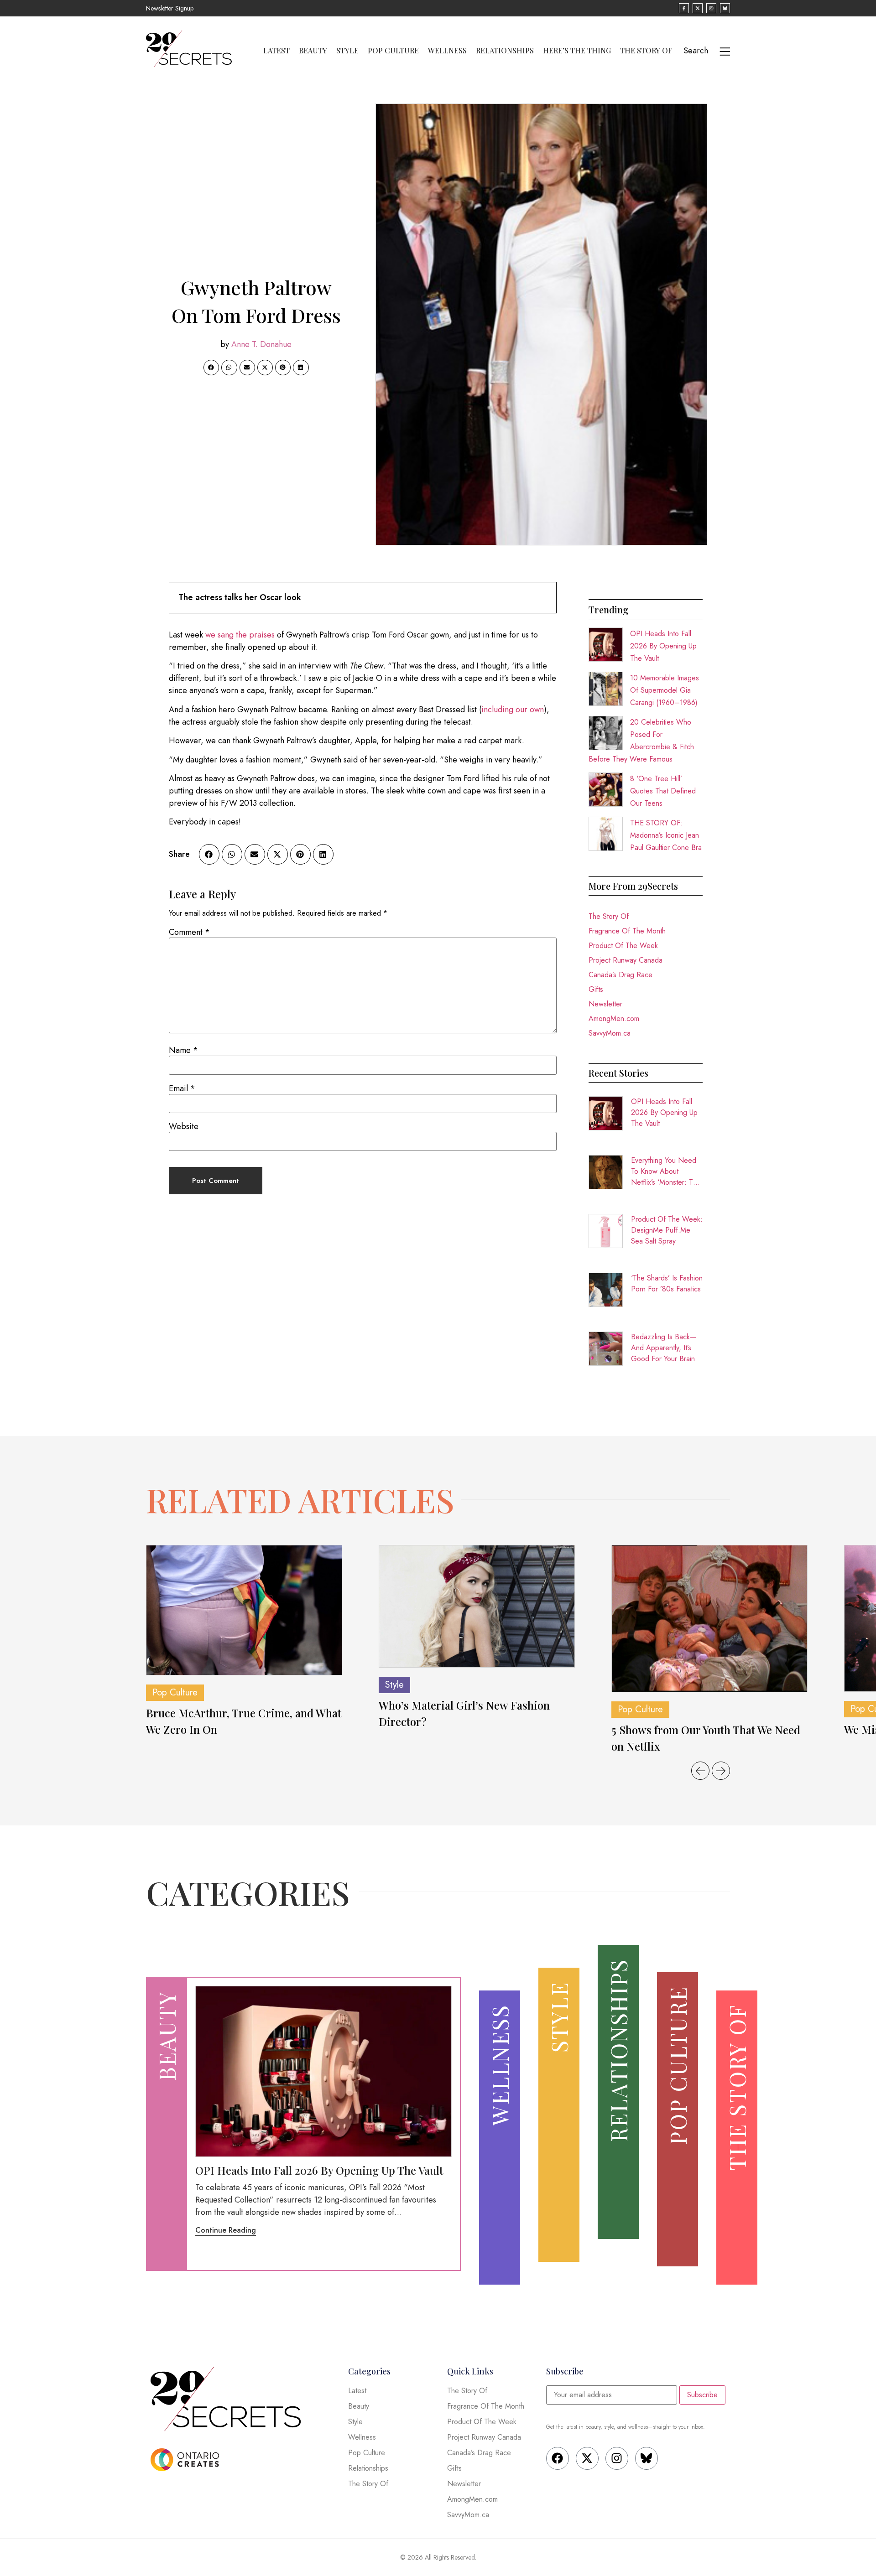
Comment (189, 932)
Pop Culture (393, 51)
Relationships (505, 51)
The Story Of (646, 51)
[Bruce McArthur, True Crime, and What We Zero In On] (244, 1610)
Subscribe (702, 2395)
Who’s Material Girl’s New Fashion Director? (464, 1713)
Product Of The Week (623, 946)
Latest (276, 51)
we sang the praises (240, 635)
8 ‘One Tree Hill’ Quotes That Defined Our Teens (663, 791)
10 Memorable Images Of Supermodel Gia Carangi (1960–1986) (665, 690)
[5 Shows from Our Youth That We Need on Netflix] (709, 1619)
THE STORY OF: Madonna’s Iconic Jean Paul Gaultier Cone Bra (666, 835)
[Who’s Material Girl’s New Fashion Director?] (477, 1607)
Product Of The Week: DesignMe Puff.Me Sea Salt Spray (667, 1230)
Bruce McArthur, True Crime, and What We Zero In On (244, 1721)
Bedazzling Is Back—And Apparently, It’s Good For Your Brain (664, 1348)
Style (347, 51)
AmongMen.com (614, 1018)
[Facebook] (558, 2458)
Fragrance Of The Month (627, 931)
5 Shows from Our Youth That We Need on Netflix (706, 1738)
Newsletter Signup (170, 8)
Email (182, 1088)
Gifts (596, 989)
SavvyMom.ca (610, 1033)
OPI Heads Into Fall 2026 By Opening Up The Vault (663, 646)
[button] (211, 368)
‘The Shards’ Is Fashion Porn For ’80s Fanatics (667, 1283)
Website (184, 1126)
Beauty (313, 51)
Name (183, 1050)
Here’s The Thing (577, 51)
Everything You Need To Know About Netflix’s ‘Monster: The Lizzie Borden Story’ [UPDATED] (666, 1171)
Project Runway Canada (626, 960)
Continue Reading (226, 2230)
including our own (513, 710)
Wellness (447, 51)
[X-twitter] (587, 2458)
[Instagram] (617, 2458)
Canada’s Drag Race (620, 975)
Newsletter (605, 1004)
